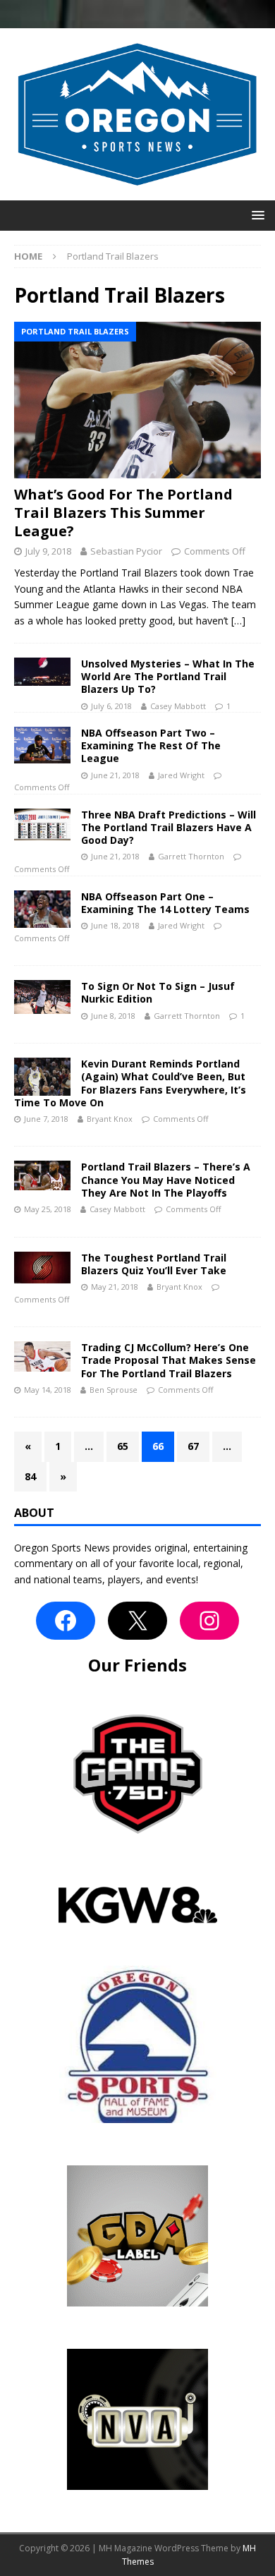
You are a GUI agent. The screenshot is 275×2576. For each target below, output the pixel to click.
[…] (238, 621)
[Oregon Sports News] (137, 192)
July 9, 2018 (48, 551)
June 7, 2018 (46, 1119)
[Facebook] (66, 1621)
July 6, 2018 (111, 706)
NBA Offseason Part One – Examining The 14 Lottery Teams (165, 903)
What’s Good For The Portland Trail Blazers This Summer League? (123, 513)
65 (123, 1446)
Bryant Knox (110, 1119)
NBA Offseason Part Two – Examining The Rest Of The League (151, 745)
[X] (137, 1621)
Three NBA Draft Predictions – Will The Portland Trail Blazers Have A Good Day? (169, 827)
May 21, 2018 (115, 1287)
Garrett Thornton (191, 856)
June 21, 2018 (115, 775)
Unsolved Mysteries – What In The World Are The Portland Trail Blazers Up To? (168, 676)
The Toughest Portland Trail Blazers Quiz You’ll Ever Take (154, 1264)
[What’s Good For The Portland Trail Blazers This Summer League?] (137, 400)
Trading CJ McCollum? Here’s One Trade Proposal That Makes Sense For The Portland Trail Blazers (169, 1360)
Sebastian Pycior (126, 551)
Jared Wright (181, 775)
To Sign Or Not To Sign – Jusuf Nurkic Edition (158, 992)
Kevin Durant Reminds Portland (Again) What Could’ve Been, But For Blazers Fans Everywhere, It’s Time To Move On (130, 1083)
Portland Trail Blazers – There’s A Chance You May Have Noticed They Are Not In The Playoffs (166, 1179)
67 (193, 1446)
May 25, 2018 (48, 1209)
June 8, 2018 (113, 1016)
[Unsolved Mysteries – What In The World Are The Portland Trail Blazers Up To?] (42, 672)
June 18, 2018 (115, 925)
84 (30, 1476)
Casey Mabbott (178, 706)
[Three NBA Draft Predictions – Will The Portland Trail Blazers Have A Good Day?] (42, 824)
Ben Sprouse (114, 1390)
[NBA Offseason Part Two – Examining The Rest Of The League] (42, 745)
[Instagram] (209, 1621)
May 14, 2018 (48, 1390)
